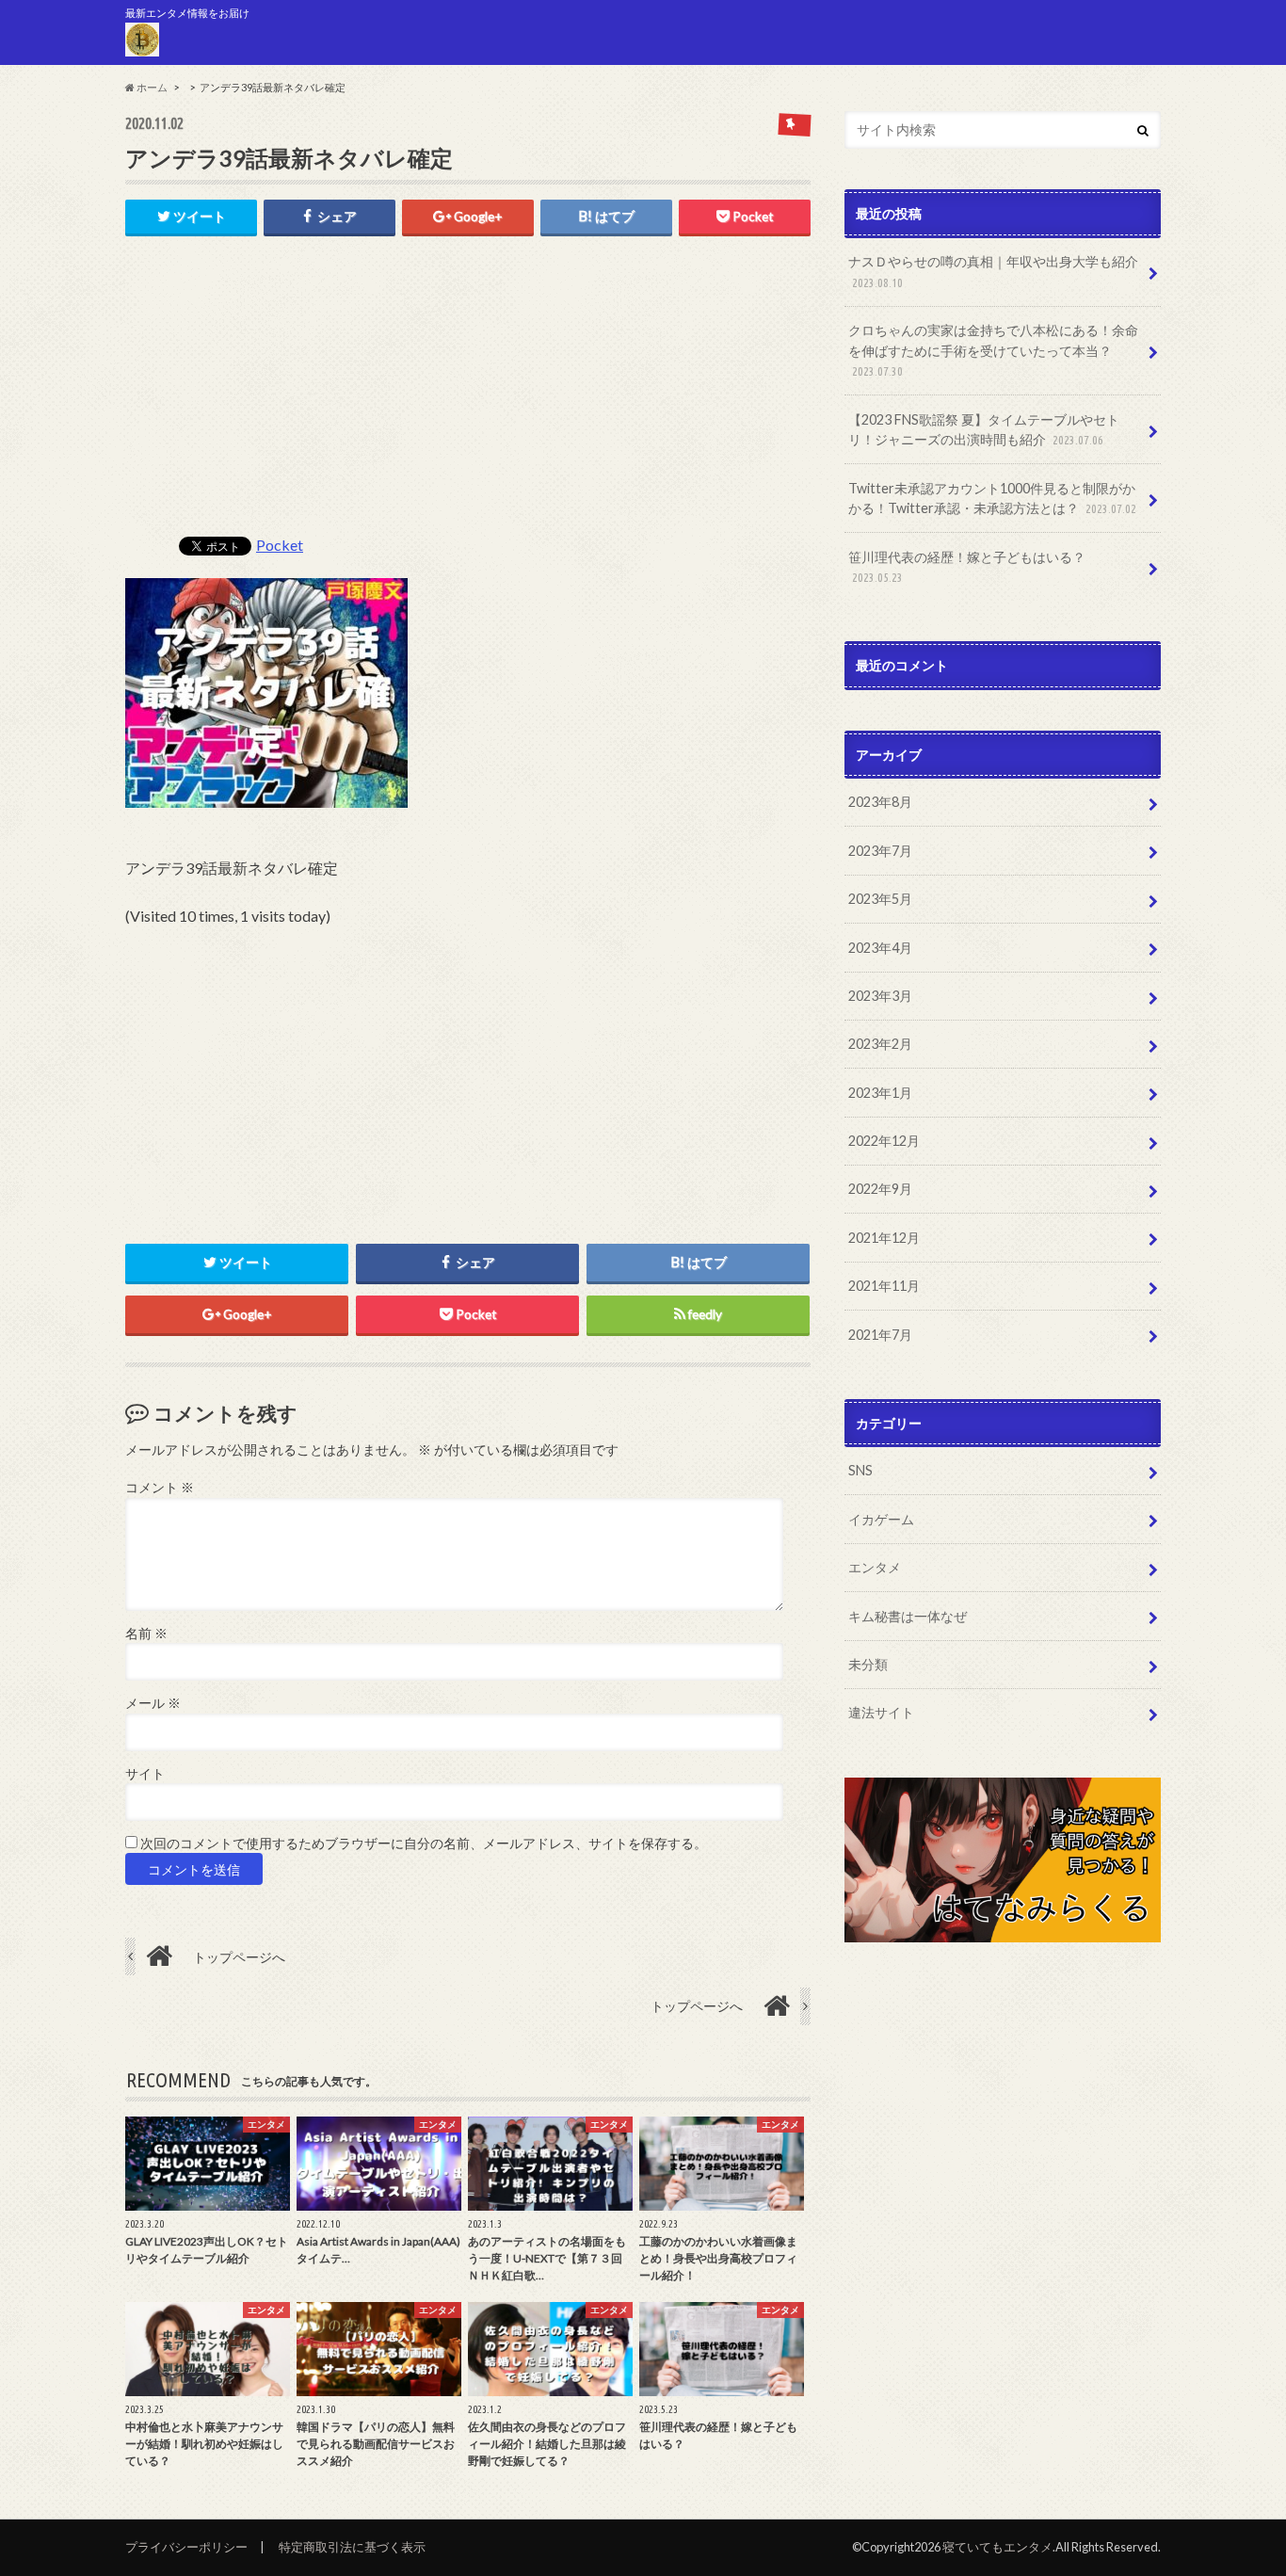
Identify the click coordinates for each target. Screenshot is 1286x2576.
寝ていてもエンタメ (997, 2547)
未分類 (868, 1664)
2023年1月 (880, 1093)
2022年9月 (880, 1189)
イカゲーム (881, 1519)
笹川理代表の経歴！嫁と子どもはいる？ (967, 567)
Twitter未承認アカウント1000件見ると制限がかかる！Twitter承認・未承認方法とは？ (992, 499)
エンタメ (875, 1567)
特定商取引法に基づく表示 (352, 2547)
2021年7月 (880, 1335)
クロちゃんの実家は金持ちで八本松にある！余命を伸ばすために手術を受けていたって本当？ (993, 350)
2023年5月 (880, 899)
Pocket (280, 545)
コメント (160, 1488)
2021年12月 (884, 1238)
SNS (860, 1470)
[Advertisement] (468, 395)
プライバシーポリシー (186, 2547)
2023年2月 (880, 1044)
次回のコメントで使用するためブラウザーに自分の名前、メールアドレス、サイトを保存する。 (424, 1843)
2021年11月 (884, 1286)
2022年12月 (884, 1141)
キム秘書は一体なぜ (908, 1616)
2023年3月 (880, 996)
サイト (145, 1774)
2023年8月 (880, 802)
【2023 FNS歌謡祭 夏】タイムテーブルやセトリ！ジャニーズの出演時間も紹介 (984, 430)
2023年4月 (880, 948)
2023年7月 (880, 851)
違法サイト (881, 1712)
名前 (146, 1634)
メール (153, 1703)
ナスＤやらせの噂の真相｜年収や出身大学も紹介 (993, 271)
